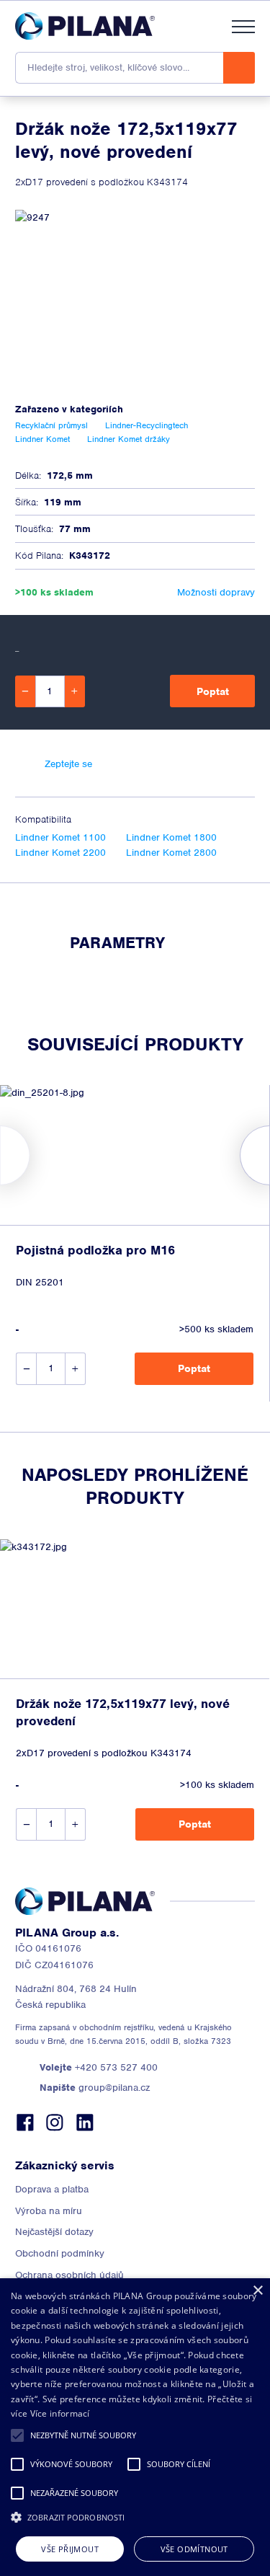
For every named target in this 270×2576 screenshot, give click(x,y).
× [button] (257, 2291)
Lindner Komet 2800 (171, 853)
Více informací (60, 2413)
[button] (17, 2435)
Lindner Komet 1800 (171, 837)
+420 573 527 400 (99, 2067)
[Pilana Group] (85, 26)
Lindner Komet (42, 439)
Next (270, 1155)
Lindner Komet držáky (129, 439)
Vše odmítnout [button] (194, 2549)
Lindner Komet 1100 (60, 837)
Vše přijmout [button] (70, 2549)
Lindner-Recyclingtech (147, 425)
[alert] (135, 2427)
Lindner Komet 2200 (60, 853)
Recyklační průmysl (51, 425)
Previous (0, 1155)
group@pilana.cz (95, 2088)
